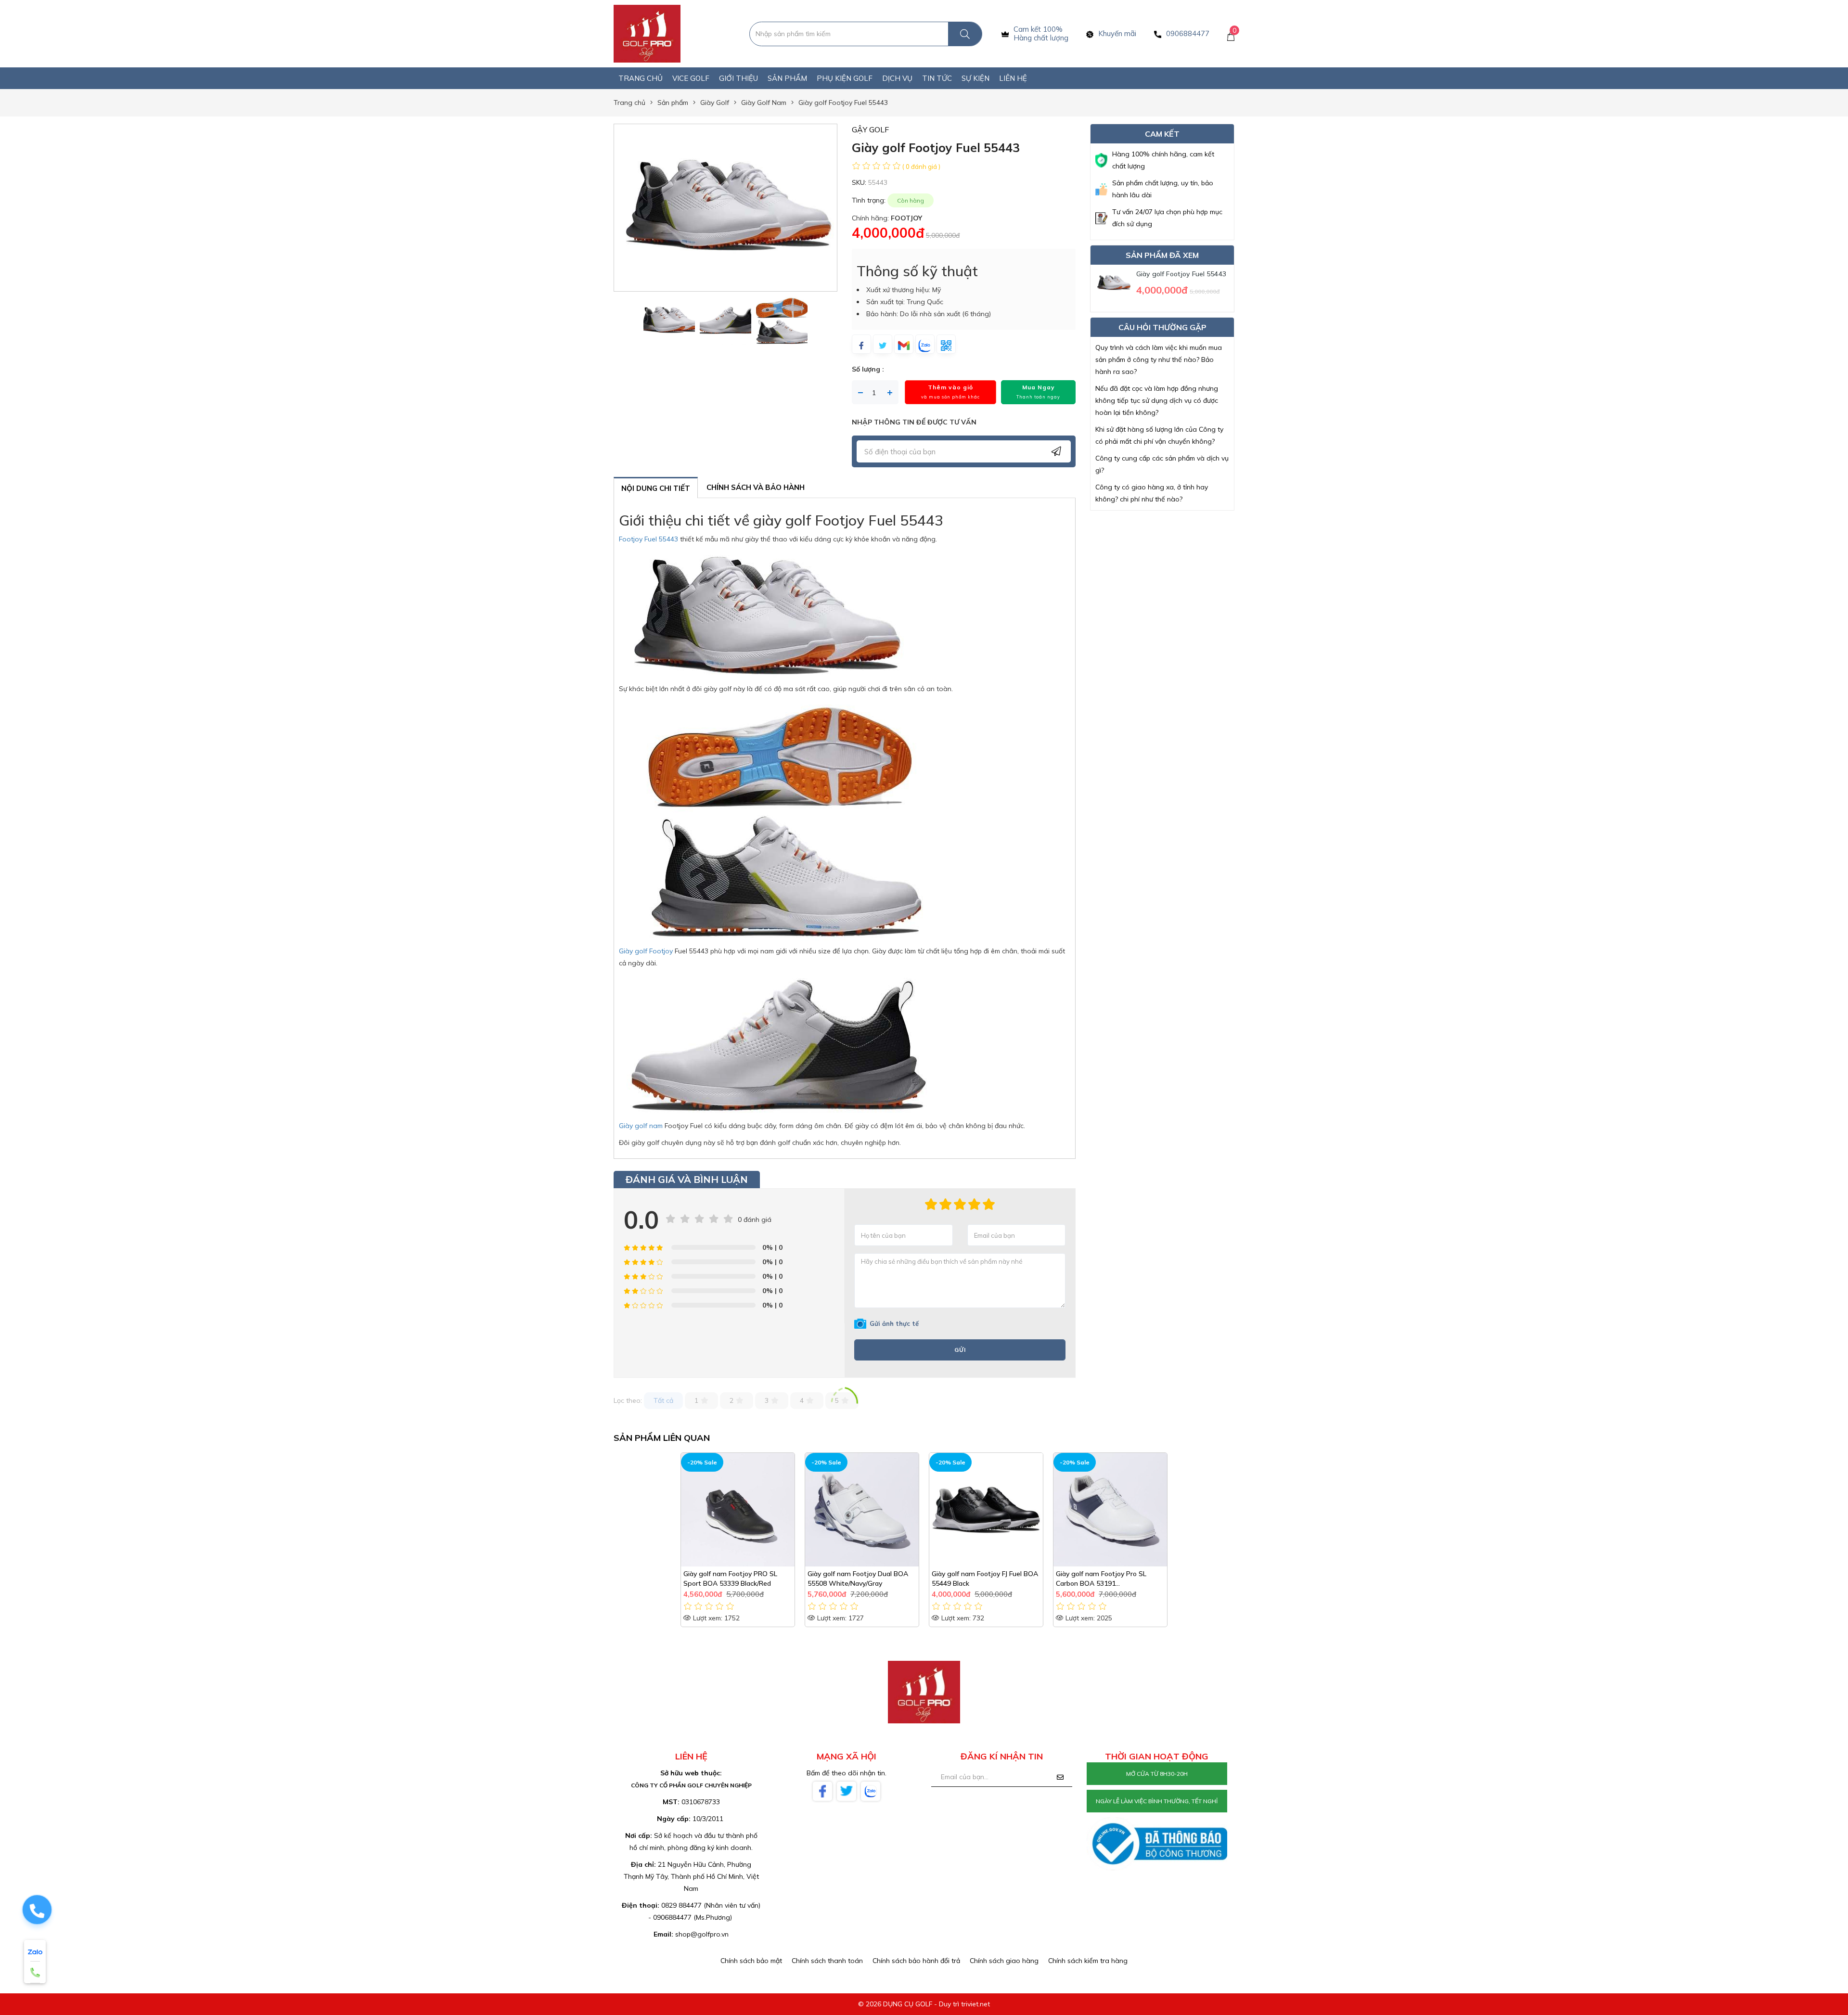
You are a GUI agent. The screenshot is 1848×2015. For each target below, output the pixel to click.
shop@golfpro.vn (702, 1934)
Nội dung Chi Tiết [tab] (656, 488)
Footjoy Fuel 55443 (648, 539)
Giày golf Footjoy (646, 951)
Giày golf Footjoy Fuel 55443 (1181, 274)
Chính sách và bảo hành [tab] (756, 487)
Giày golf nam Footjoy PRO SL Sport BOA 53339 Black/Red (730, 1579)
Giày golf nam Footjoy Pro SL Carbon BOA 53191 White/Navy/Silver (1101, 1579)
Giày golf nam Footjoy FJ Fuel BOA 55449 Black (985, 1579)
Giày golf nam (641, 1126)
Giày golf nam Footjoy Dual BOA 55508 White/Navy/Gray (858, 1579)
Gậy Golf (870, 129)
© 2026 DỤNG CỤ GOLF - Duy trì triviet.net (924, 2004)
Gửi (960, 1350)
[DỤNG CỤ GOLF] (647, 33)
